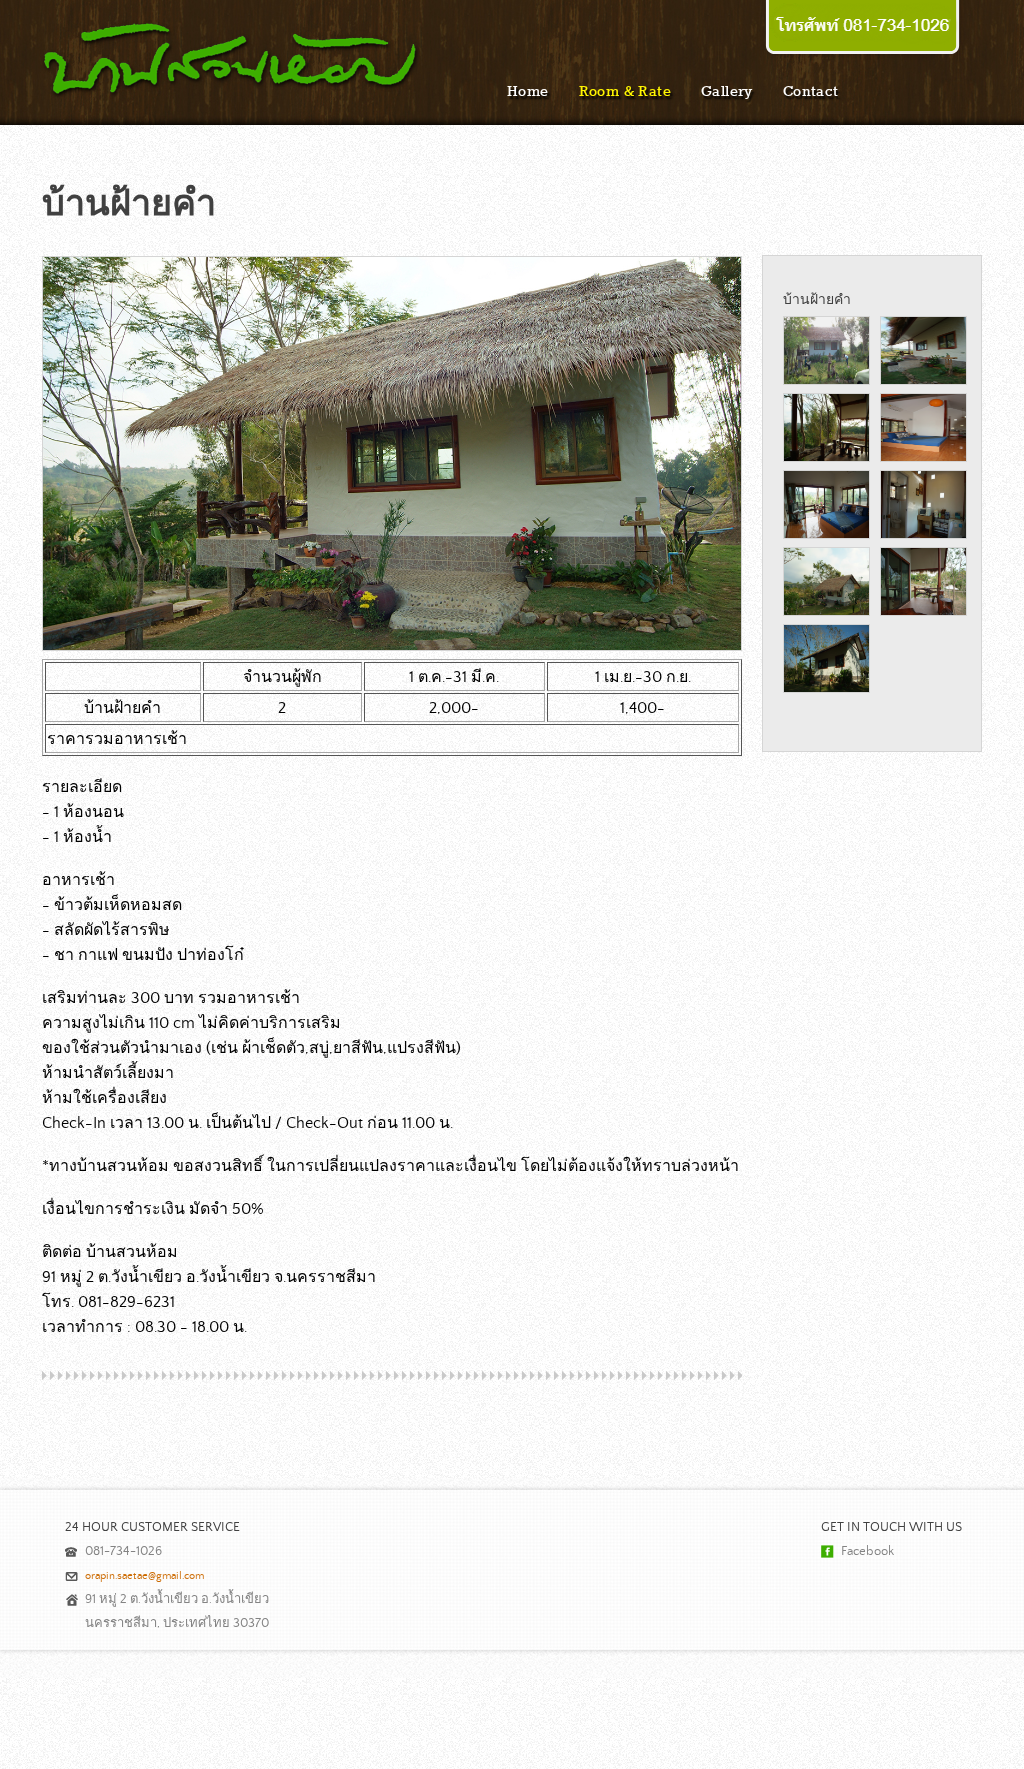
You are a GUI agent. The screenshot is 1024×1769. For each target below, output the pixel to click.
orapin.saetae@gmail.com (144, 1576)
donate (862, 29)
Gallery (727, 91)
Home (528, 91)
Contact (811, 91)
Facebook (867, 1551)
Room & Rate (625, 91)
